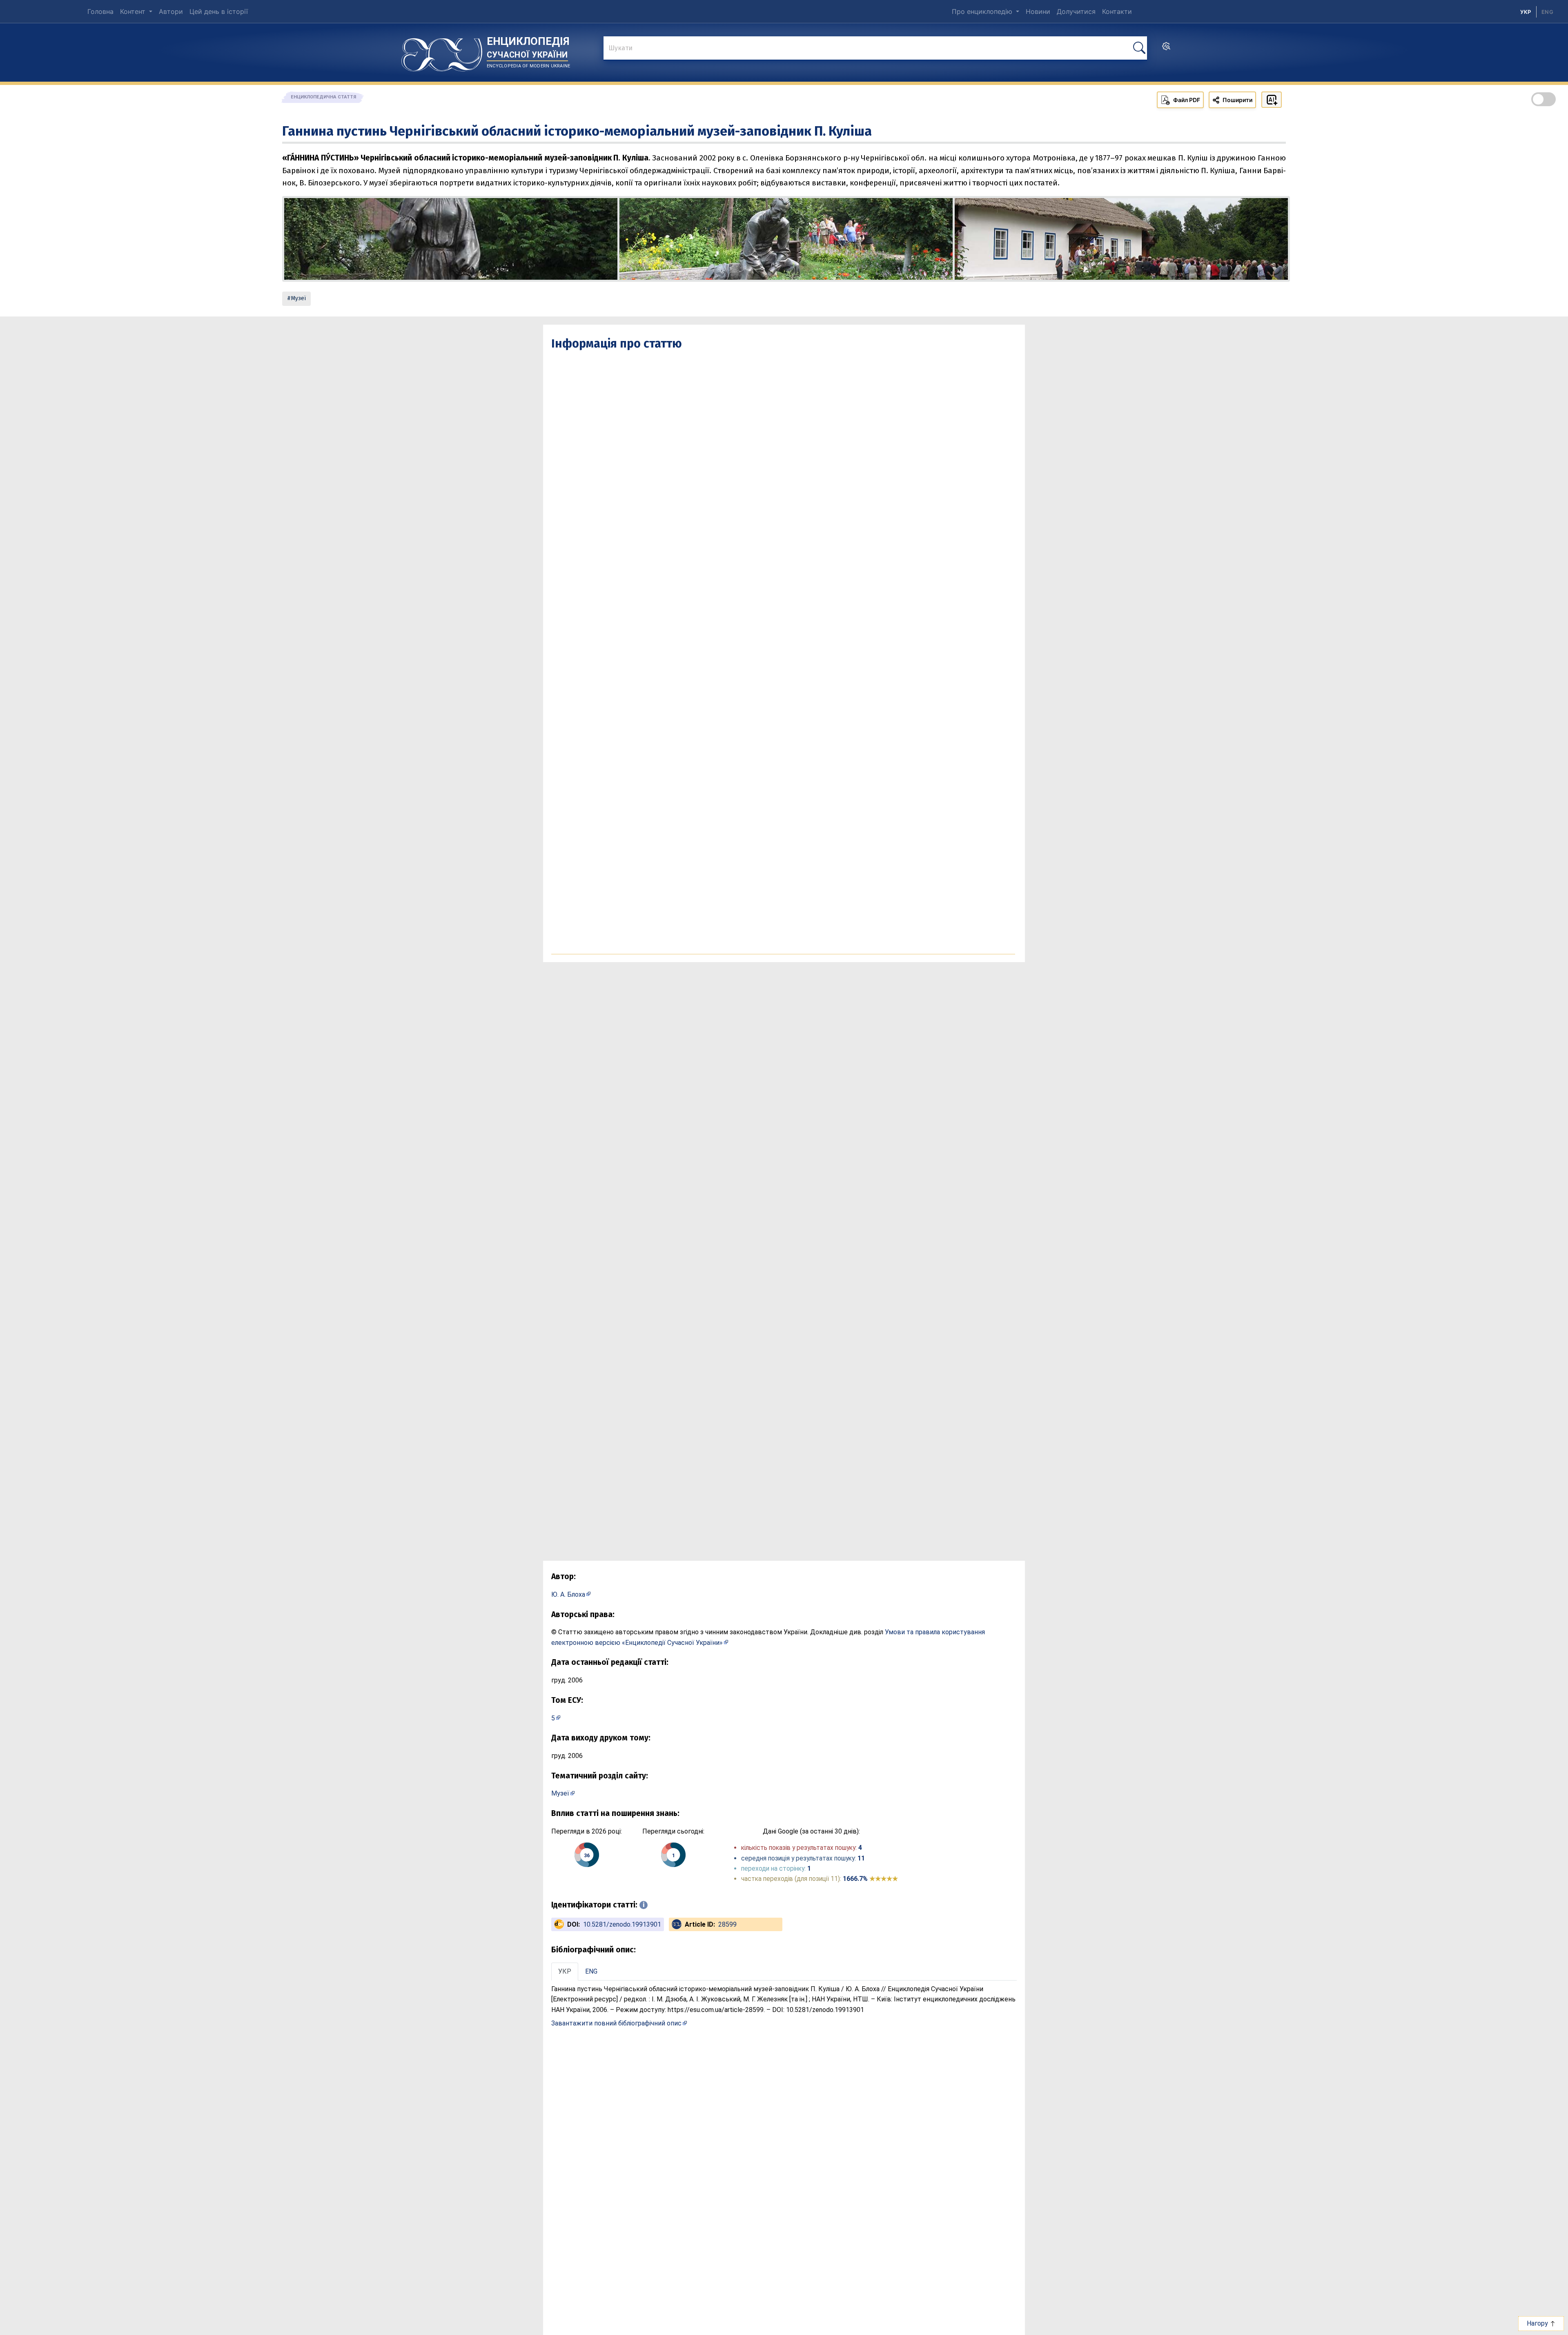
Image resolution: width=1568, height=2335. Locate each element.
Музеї (298, 298)
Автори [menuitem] (171, 11)
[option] (1547, 12)
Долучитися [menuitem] (1076, 11)
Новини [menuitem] (1038, 11)
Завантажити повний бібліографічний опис (616, 2023)
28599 (727, 1924)
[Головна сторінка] (442, 52)
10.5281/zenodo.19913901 (622, 1924)
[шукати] (1139, 48)
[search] (1166, 49)
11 (861, 1858)
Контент (134, 11)
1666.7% (870, 1879)
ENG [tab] (591, 1971)
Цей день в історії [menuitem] (219, 11)
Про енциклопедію (983, 11)
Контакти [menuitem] (1117, 11)
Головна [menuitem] (100, 11)
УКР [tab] (565, 1971)
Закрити (1421, 2323)
